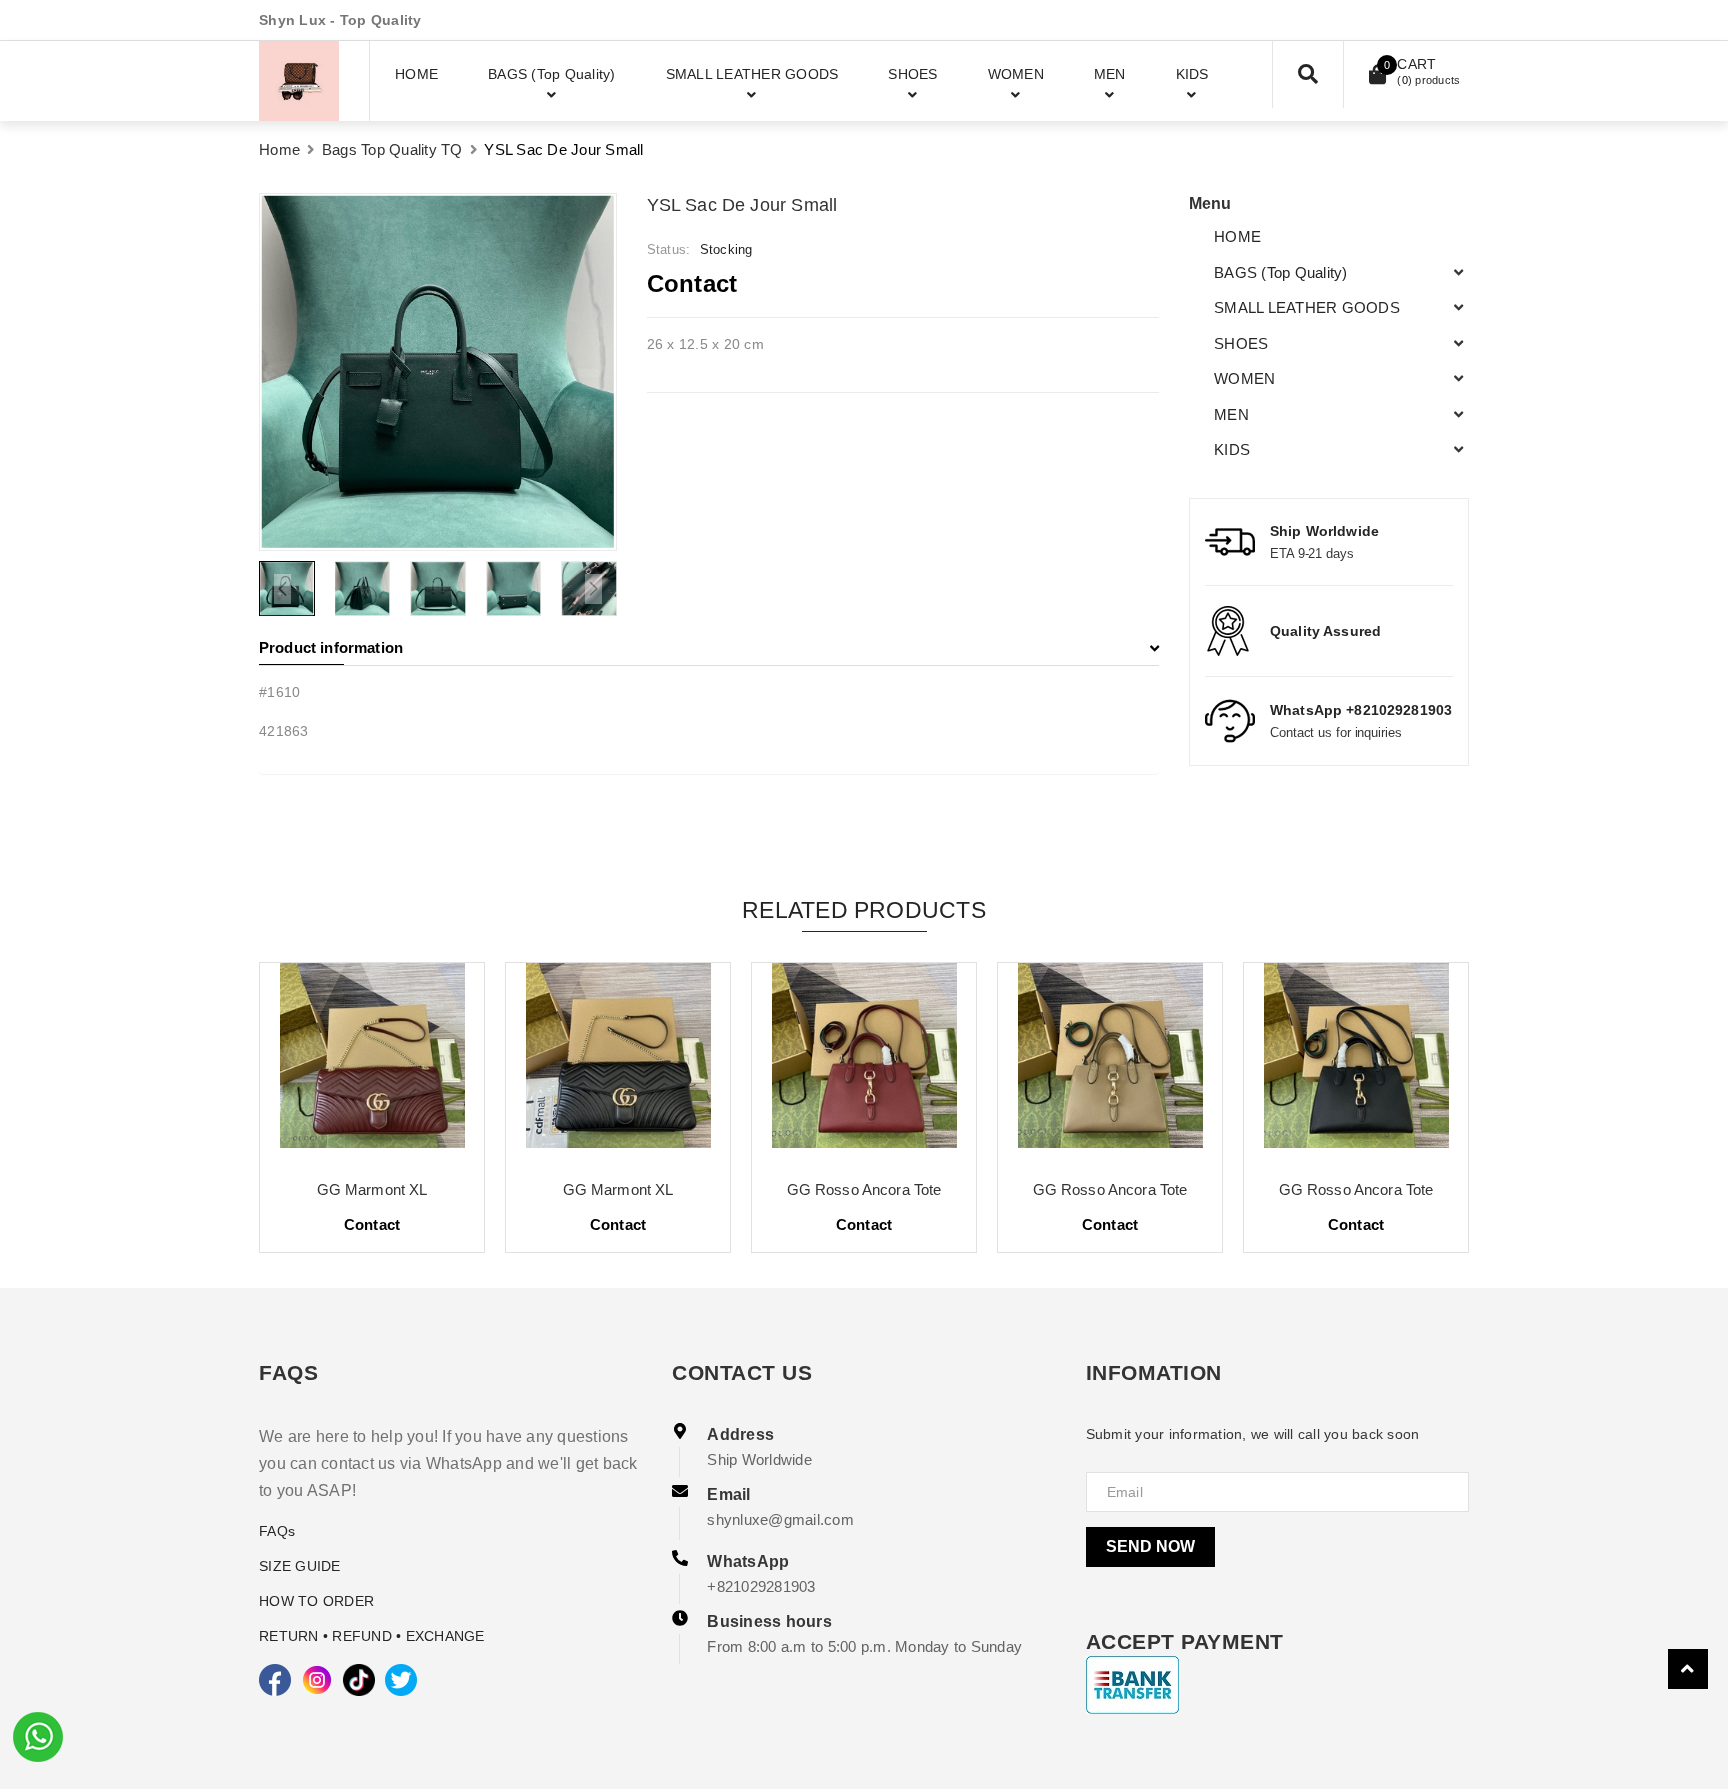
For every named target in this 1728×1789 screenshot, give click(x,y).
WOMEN (1244, 378)
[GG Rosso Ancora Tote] (864, 1063)
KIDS (1232, 449)
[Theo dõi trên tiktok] (359, 1680)
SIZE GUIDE (300, 1566)
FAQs (277, 1531)
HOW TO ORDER (316, 1601)
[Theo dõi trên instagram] (317, 1680)
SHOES (1241, 343)
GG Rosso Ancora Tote (864, 1189)
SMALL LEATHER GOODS (1307, 307)
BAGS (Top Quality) (1281, 272)
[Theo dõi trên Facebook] (275, 1680)
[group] (438, 372)
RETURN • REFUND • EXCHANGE (372, 1636)
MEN (1231, 414)
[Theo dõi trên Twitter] (401, 1680)
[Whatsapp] (38, 1735)
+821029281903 (761, 1586)
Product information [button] (331, 647)
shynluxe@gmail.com (780, 1519)
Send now (1150, 1546)
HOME (1237, 236)
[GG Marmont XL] (372, 1063)
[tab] (709, 648)
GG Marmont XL (372, 1189)
